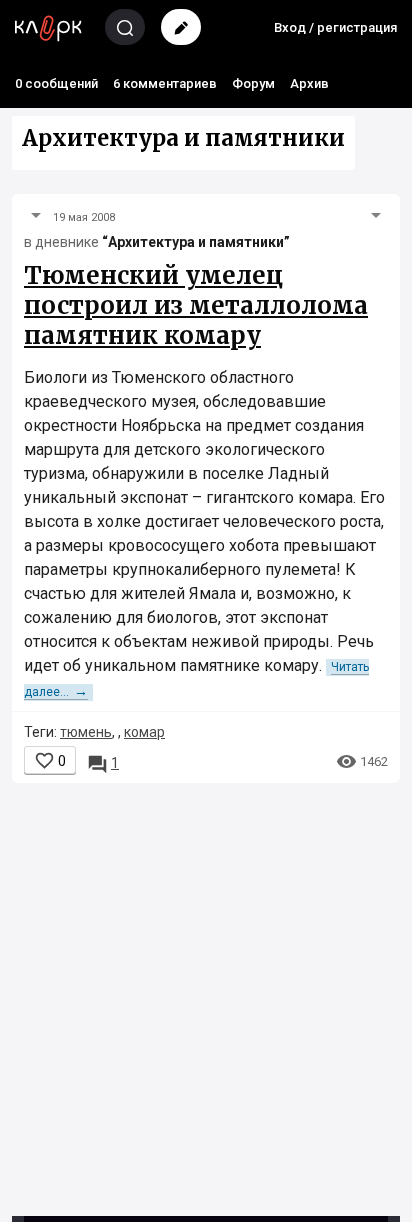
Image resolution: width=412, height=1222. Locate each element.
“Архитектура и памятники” (196, 242)
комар (144, 732)
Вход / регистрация (335, 27)
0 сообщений (56, 83)
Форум (253, 83)
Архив (309, 83)
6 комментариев (165, 83)
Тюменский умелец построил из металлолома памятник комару (196, 305)
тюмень (86, 732)
